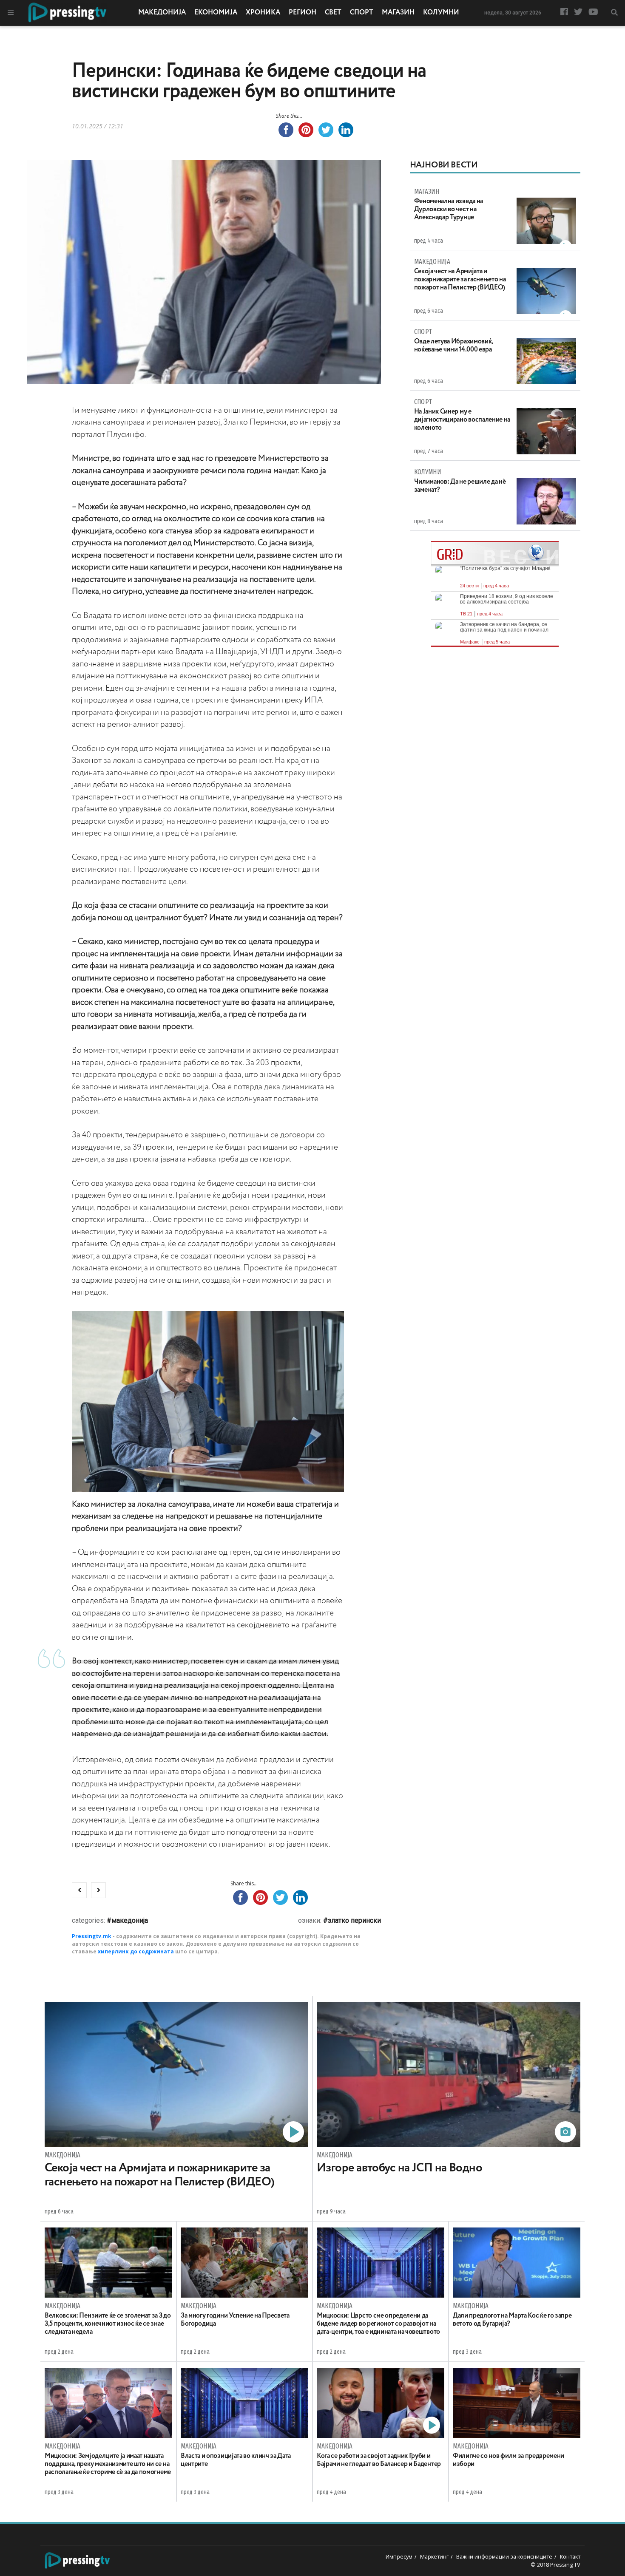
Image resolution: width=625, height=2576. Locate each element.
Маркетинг (434, 2556)
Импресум (399, 2556)
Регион (303, 13)
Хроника (263, 13)
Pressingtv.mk (92, 1936)
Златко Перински (354, 1920)
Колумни (441, 13)
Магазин (398, 13)
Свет (333, 13)
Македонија (162, 13)
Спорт (362, 13)
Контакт (570, 2556)
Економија (216, 13)
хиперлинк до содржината (136, 1951)
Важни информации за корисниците (504, 2556)
